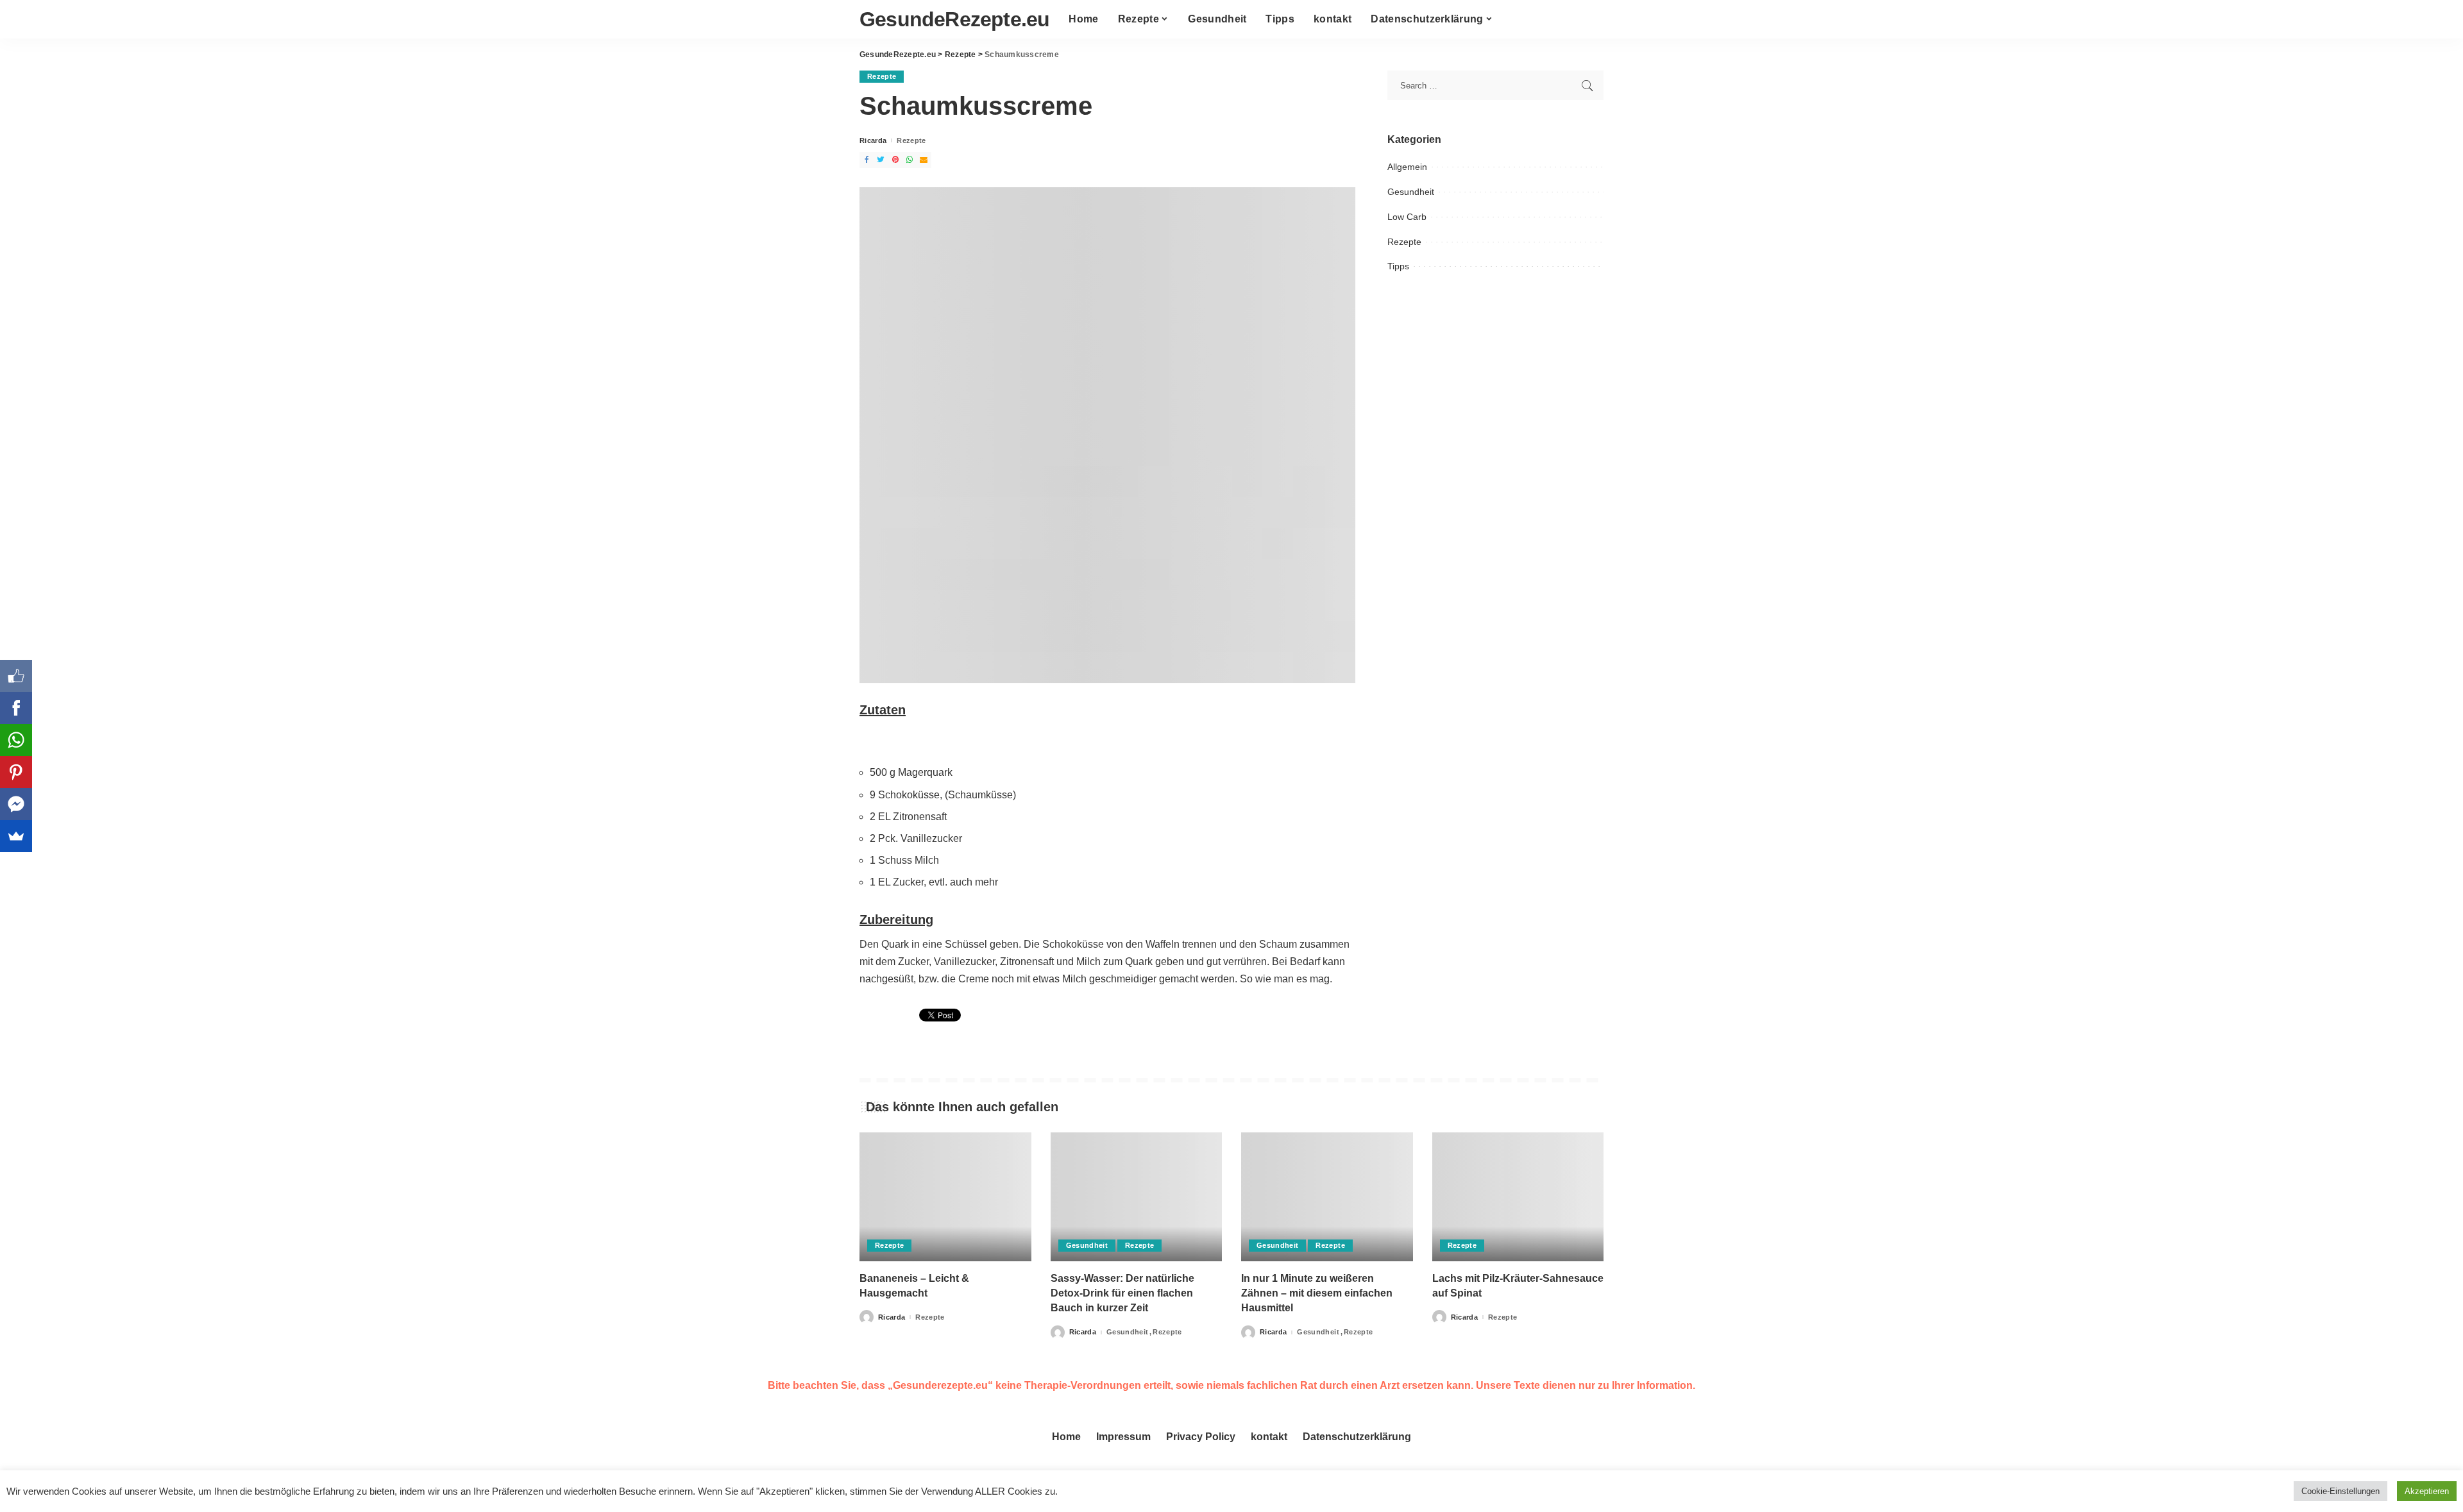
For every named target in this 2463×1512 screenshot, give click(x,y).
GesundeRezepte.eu (954, 19)
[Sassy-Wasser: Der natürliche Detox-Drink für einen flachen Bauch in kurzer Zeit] (1137, 1197)
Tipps (1398, 266)
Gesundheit (1411, 192)
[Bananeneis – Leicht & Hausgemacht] (945, 1197)
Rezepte (882, 76)
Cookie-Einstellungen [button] (2340, 1491)
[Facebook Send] (16, 804)
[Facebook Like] (16, 676)
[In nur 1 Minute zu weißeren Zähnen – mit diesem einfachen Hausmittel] (1327, 1197)
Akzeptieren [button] (2427, 1491)
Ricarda (873, 141)
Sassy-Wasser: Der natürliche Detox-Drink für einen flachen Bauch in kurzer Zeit (1122, 1293)
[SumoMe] (16, 836)
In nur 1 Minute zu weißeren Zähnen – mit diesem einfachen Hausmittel (1317, 1293)
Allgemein (1407, 167)
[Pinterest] (16, 772)
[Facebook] (16, 708)
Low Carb (1407, 217)
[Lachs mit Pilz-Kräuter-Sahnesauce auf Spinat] (1518, 1197)
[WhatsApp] (16, 740)
